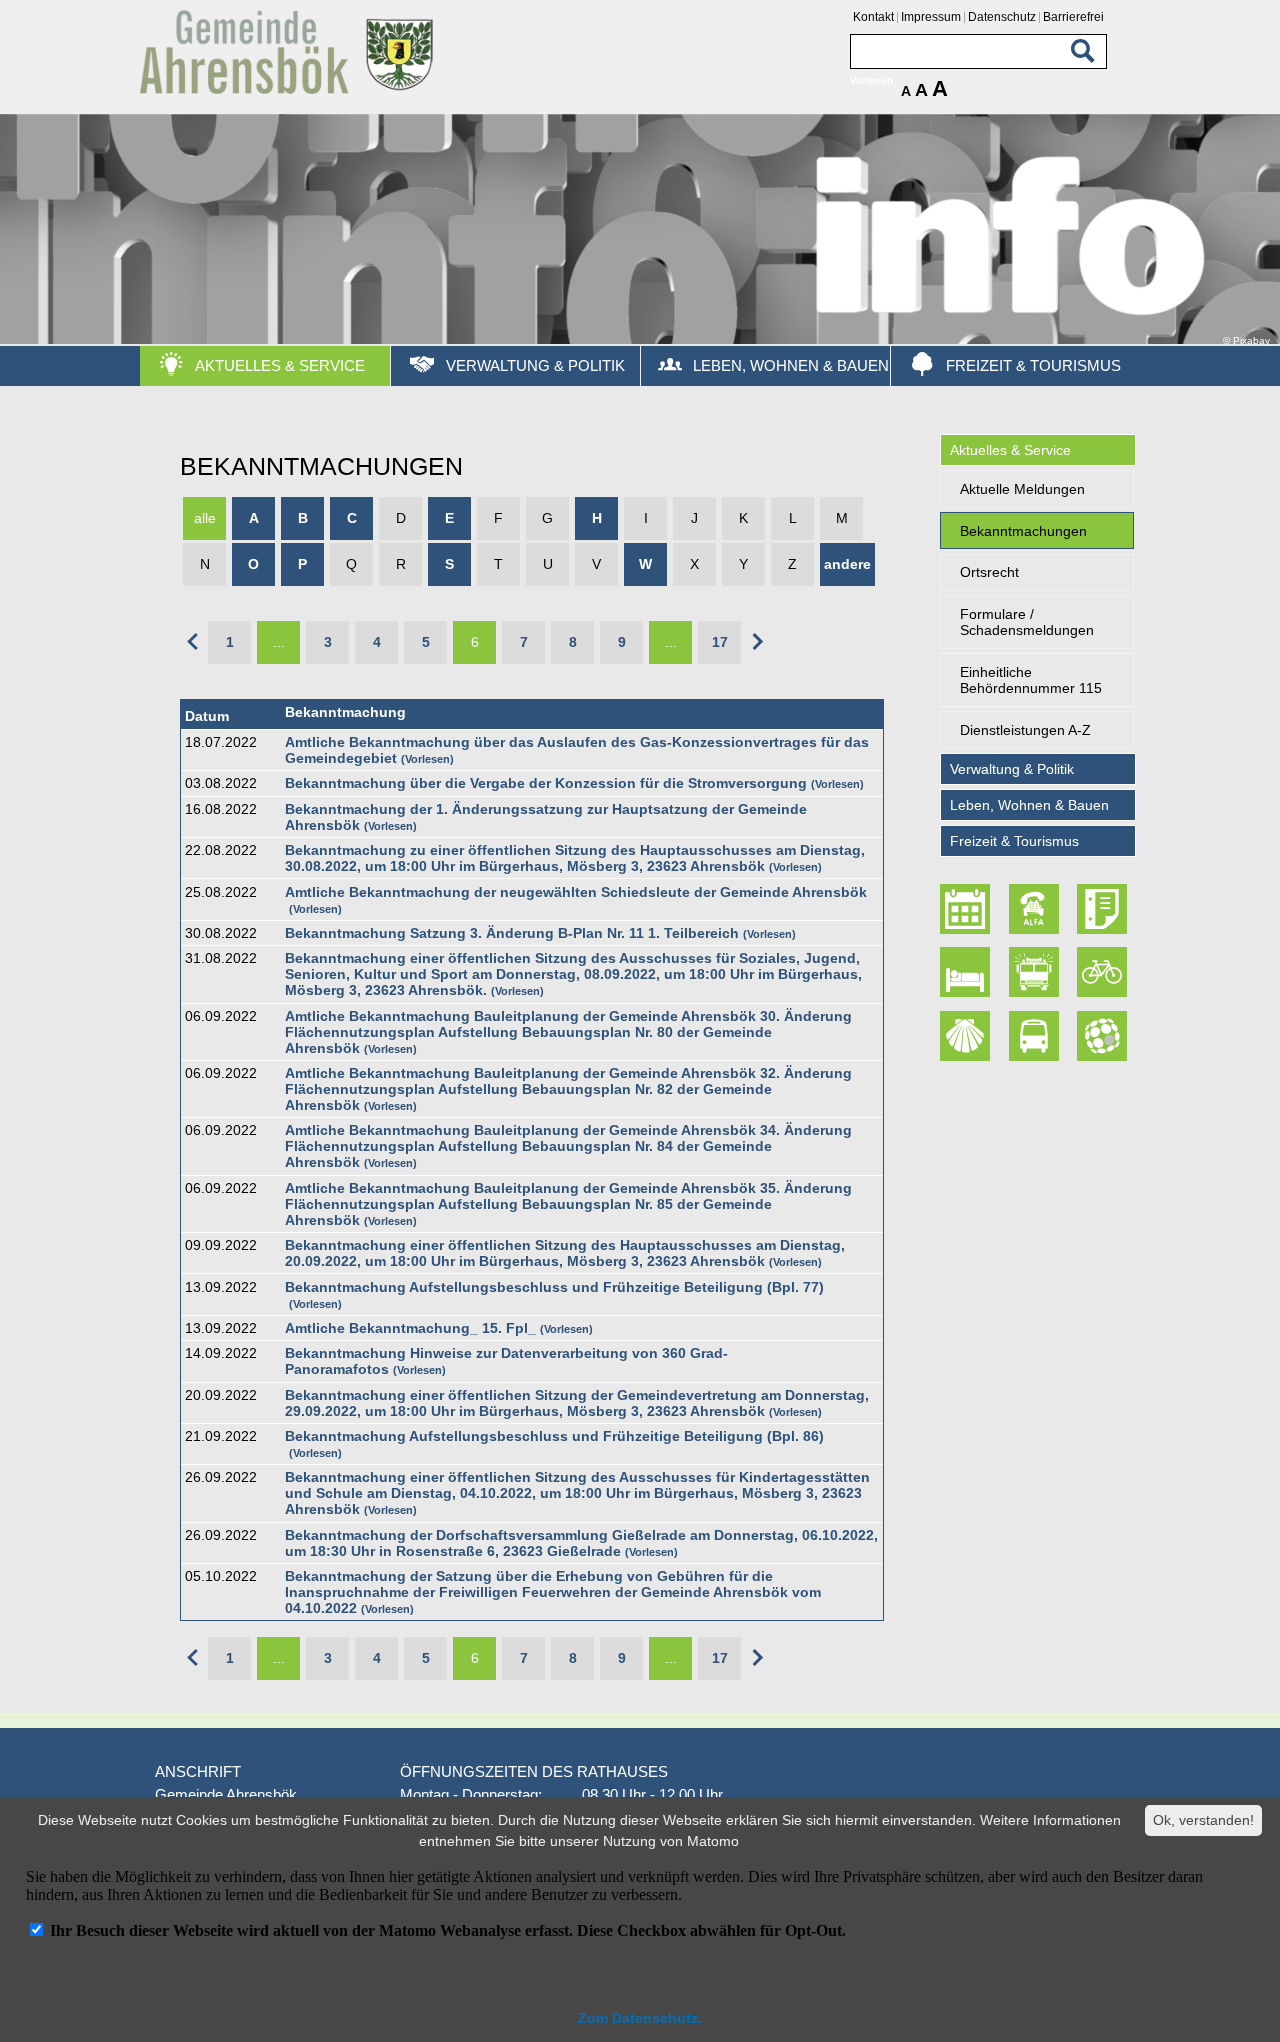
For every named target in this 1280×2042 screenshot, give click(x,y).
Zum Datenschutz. (640, 2018)
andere (847, 564)
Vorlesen (427, 759)
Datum (207, 716)
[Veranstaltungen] (968, 909)
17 (720, 642)
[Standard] (290, 90)
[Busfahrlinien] (1036, 1036)
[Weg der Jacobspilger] (968, 1036)
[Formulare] (1104, 909)
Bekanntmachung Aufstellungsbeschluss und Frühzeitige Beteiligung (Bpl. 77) (554, 1287)
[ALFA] (1036, 909)
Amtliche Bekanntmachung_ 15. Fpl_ (410, 1328)
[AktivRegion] (1104, 973)
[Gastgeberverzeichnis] (968, 973)
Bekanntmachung (345, 712)
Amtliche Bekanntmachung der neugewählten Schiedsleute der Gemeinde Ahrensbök (576, 892)
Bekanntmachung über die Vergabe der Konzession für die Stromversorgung (546, 783)
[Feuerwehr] (1036, 973)
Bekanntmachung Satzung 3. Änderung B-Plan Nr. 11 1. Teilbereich (512, 933)
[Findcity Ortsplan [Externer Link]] (1104, 1036)
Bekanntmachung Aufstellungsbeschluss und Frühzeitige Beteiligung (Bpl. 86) (554, 1436)
